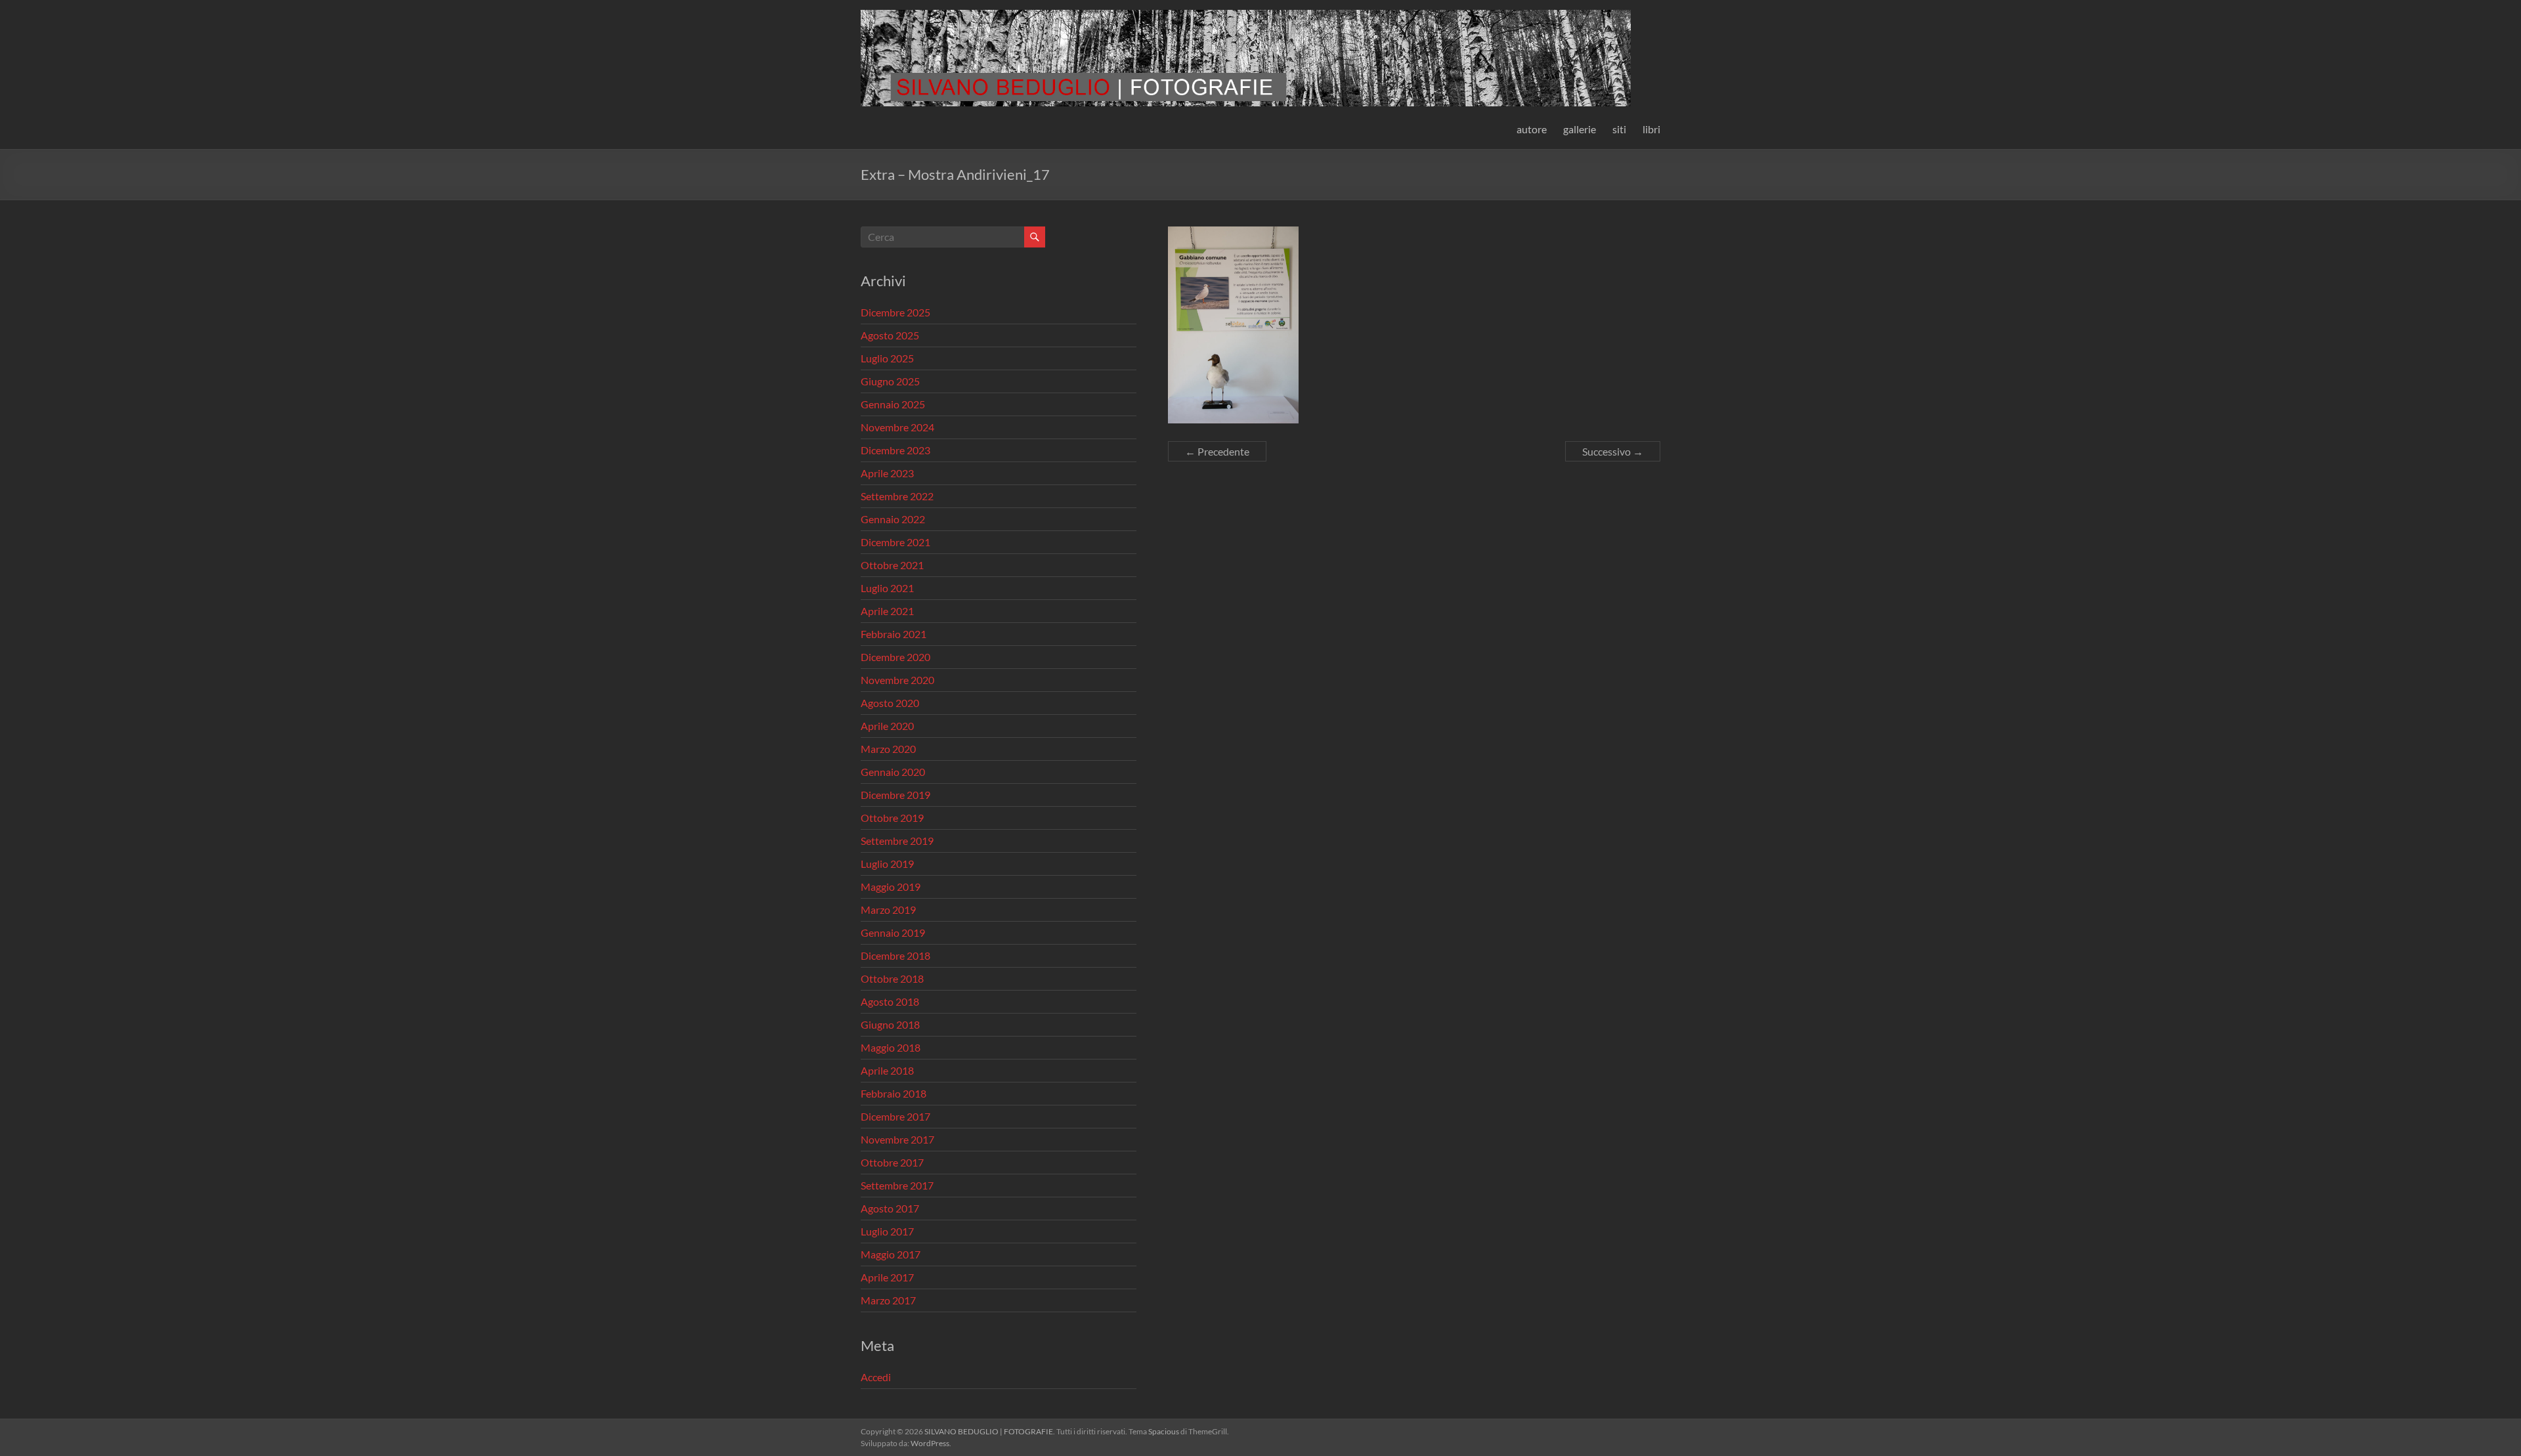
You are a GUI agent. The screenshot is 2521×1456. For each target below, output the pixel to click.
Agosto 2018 (890, 1001)
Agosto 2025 (890, 335)
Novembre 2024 (897, 427)
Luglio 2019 (887, 864)
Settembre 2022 (897, 496)
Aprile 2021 (887, 611)
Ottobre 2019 (892, 818)
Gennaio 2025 (893, 404)
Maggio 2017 (891, 1254)
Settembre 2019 (897, 841)
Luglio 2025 (887, 358)
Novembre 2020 (897, 680)
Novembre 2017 (897, 1139)
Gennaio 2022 (893, 519)
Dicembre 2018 (895, 955)
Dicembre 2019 (895, 795)
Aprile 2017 (887, 1277)
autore (1532, 129)
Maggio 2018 (891, 1047)
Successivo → (1613, 451)
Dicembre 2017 (895, 1116)
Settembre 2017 (897, 1185)
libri (1651, 129)
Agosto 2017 (890, 1208)
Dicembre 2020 (895, 657)
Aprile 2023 (887, 473)
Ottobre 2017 (892, 1162)
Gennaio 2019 (893, 932)
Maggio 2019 (891, 887)
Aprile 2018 (887, 1070)
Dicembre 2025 (895, 312)
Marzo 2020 (888, 749)
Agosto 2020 (890, 703)
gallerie (1580, 129)
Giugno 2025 (890, 381)
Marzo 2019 (888, 910)
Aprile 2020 (887, 726)
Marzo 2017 (888, 1300)
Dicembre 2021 (895, 542)
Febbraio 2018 (894, 1093)
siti (1619, 129)
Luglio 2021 (887, 588)
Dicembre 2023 (895, 450)
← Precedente (1217, 451)
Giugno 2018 (890, 1024)
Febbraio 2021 (894, 634)
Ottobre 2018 (892, 978)
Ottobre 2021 (892, 565)
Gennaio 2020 (893, 772)
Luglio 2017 (887, 1231)
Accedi (876, 1377)
